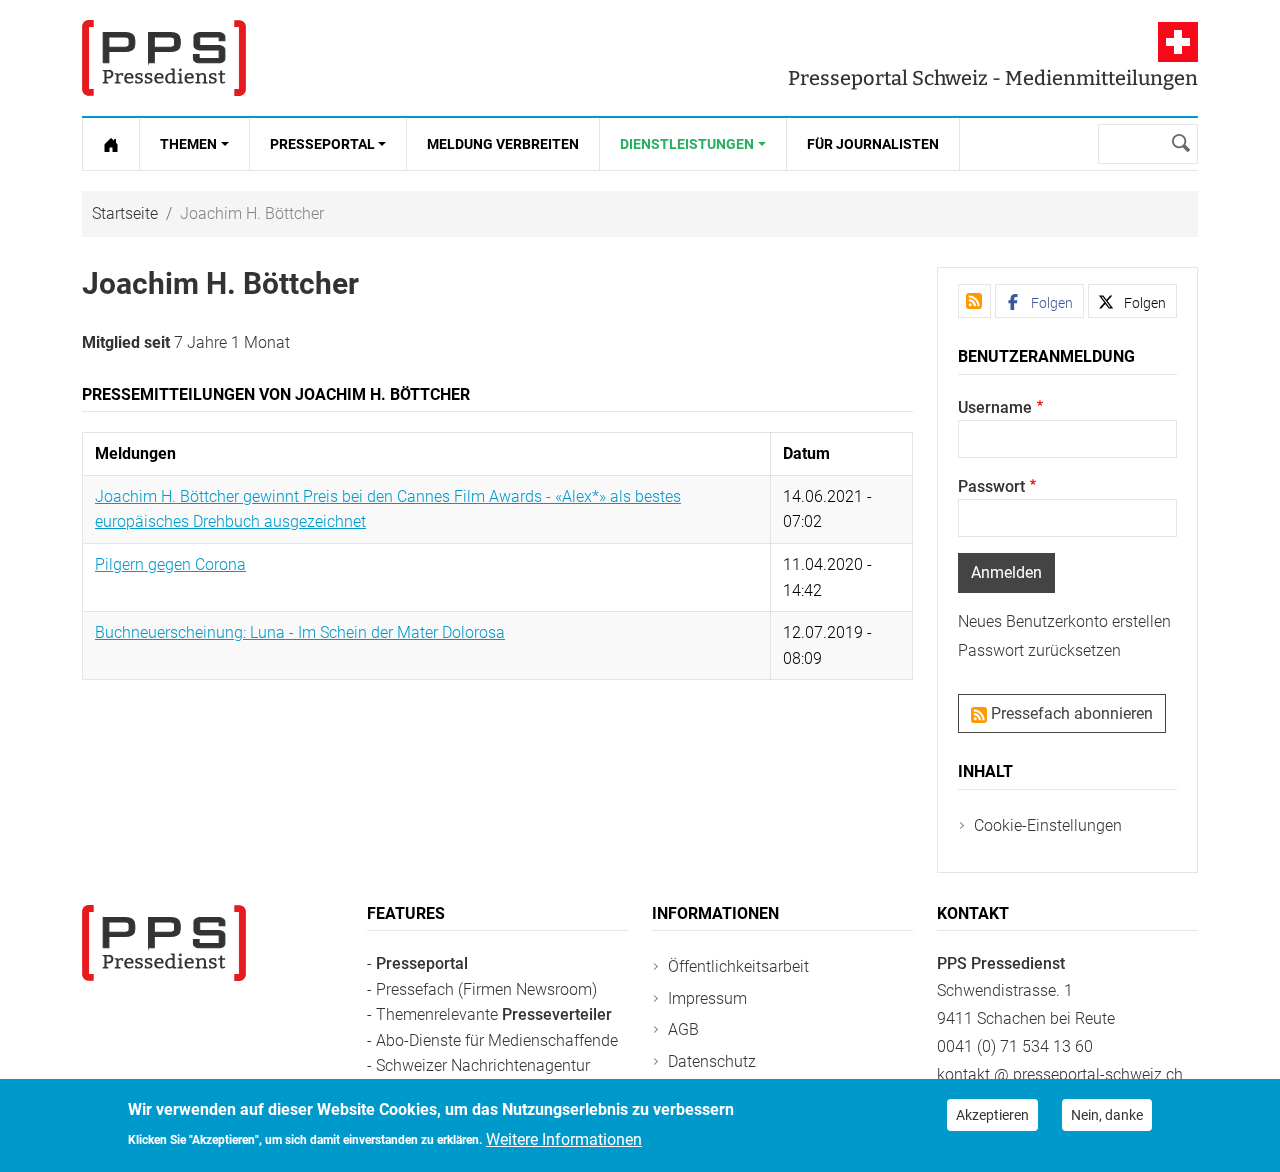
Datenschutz (712, 1061)
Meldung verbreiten (503, 144)
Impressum (707, 998)
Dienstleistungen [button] (687, 144)
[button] (1039, 301)
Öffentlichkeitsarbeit (738, 966)
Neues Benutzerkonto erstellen (1064, 621)
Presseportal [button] (322, 144)
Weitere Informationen (564, 1138)
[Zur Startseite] (111, 144)
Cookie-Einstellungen (1048, 825)
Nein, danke (1107, 1115)
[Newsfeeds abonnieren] (974, 301)
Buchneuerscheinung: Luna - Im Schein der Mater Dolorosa (300, 632)
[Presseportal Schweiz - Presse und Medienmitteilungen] (164, 58)
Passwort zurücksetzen (1039, 650)
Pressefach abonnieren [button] (1070, 713)
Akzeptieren (992, 1115)
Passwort (991, 486)
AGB (683, 1029)
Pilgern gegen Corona (170, 564)
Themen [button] (188, 144)
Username (995, 407)
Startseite (125, 213)
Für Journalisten (873, 144)
